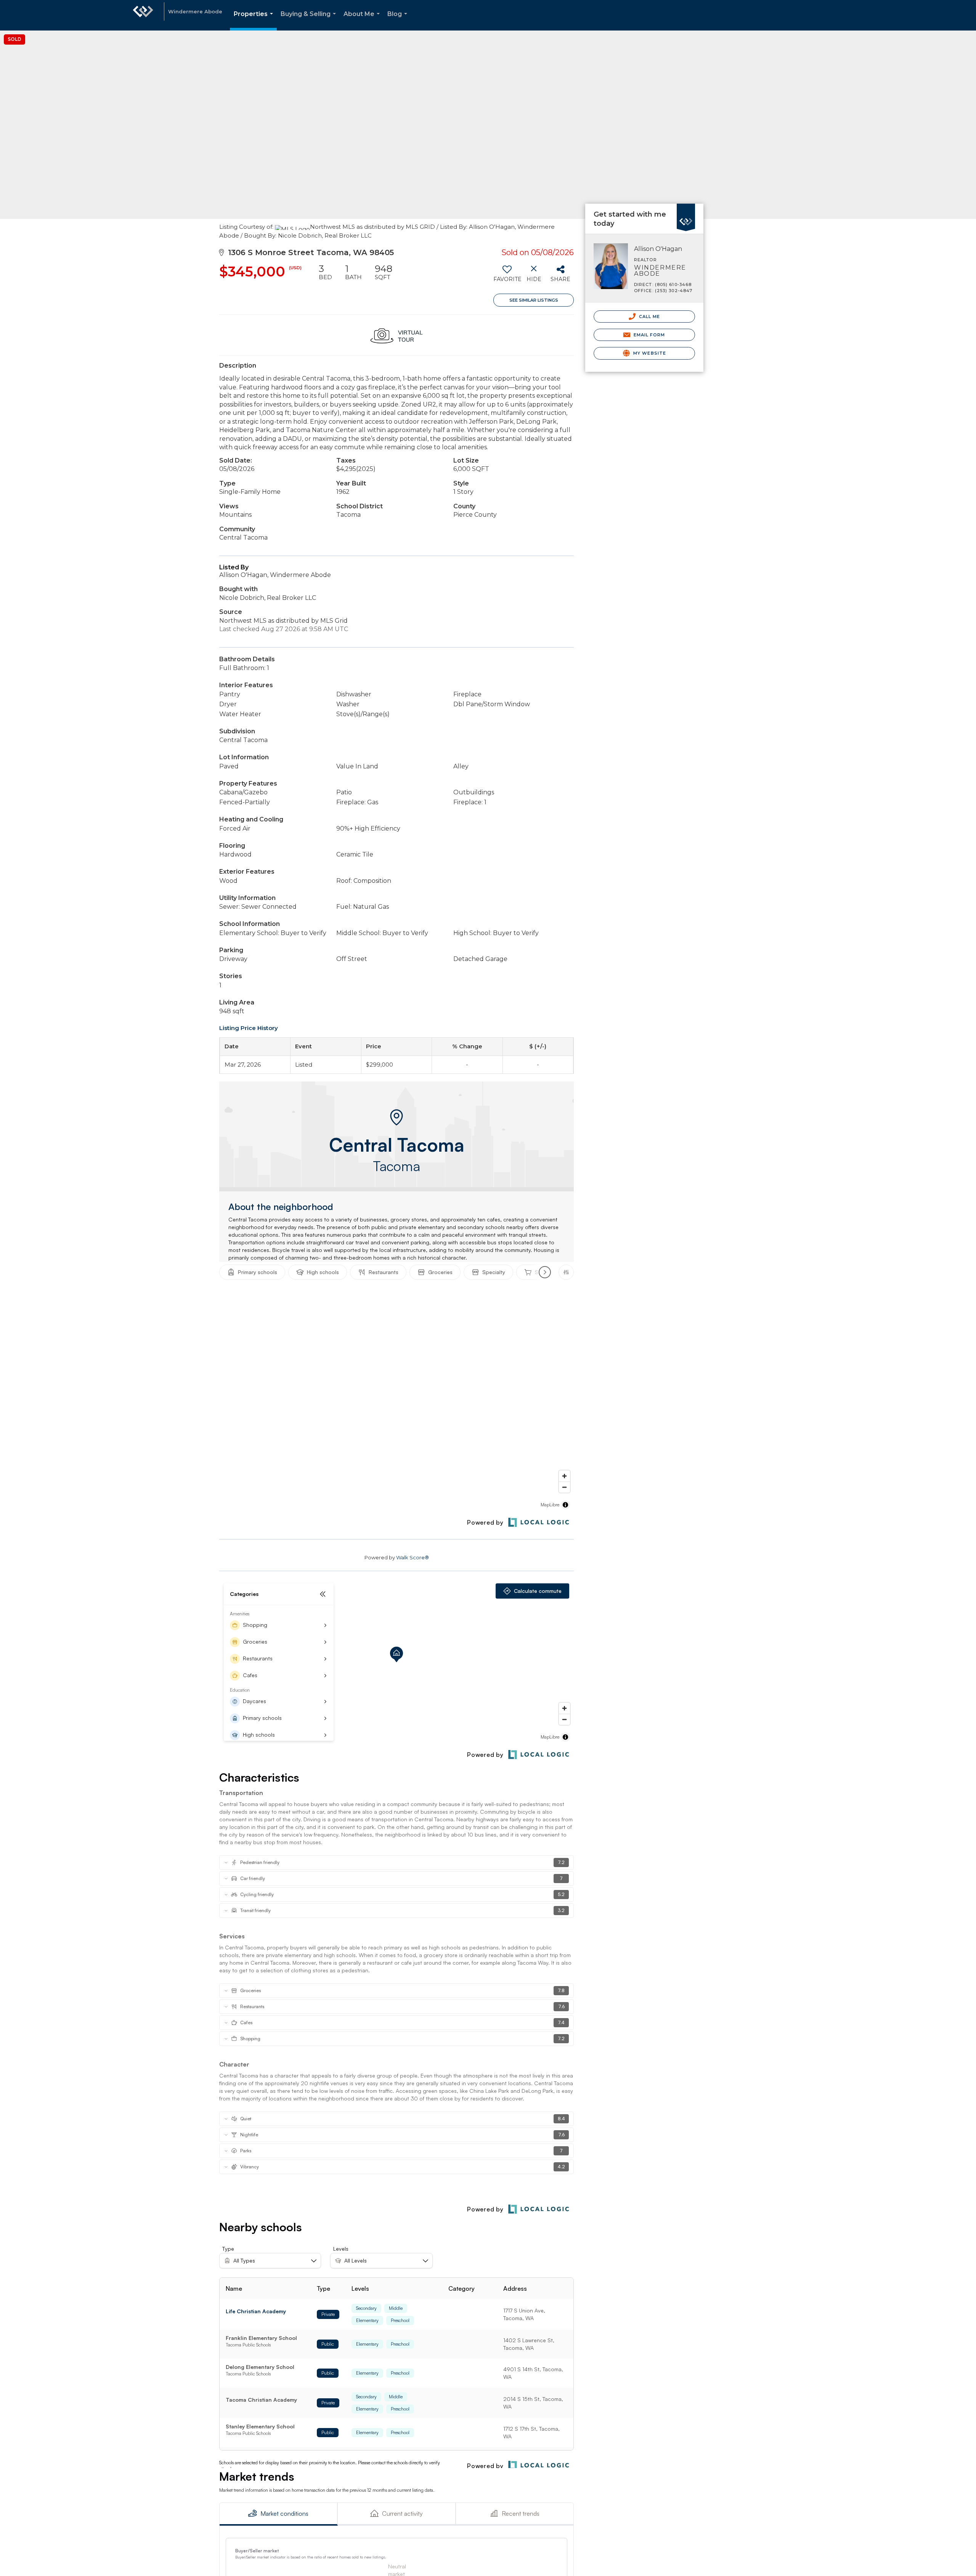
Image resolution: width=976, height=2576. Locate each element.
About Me (363, 20)
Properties (255, 20)
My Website (649, 353)
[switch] (507, 276)
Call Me (649, 317)
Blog (399, 20)
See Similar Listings (534, 300)
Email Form (648, 335)
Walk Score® (413, 1557)
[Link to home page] (143, 15)
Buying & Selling (310, 20)
